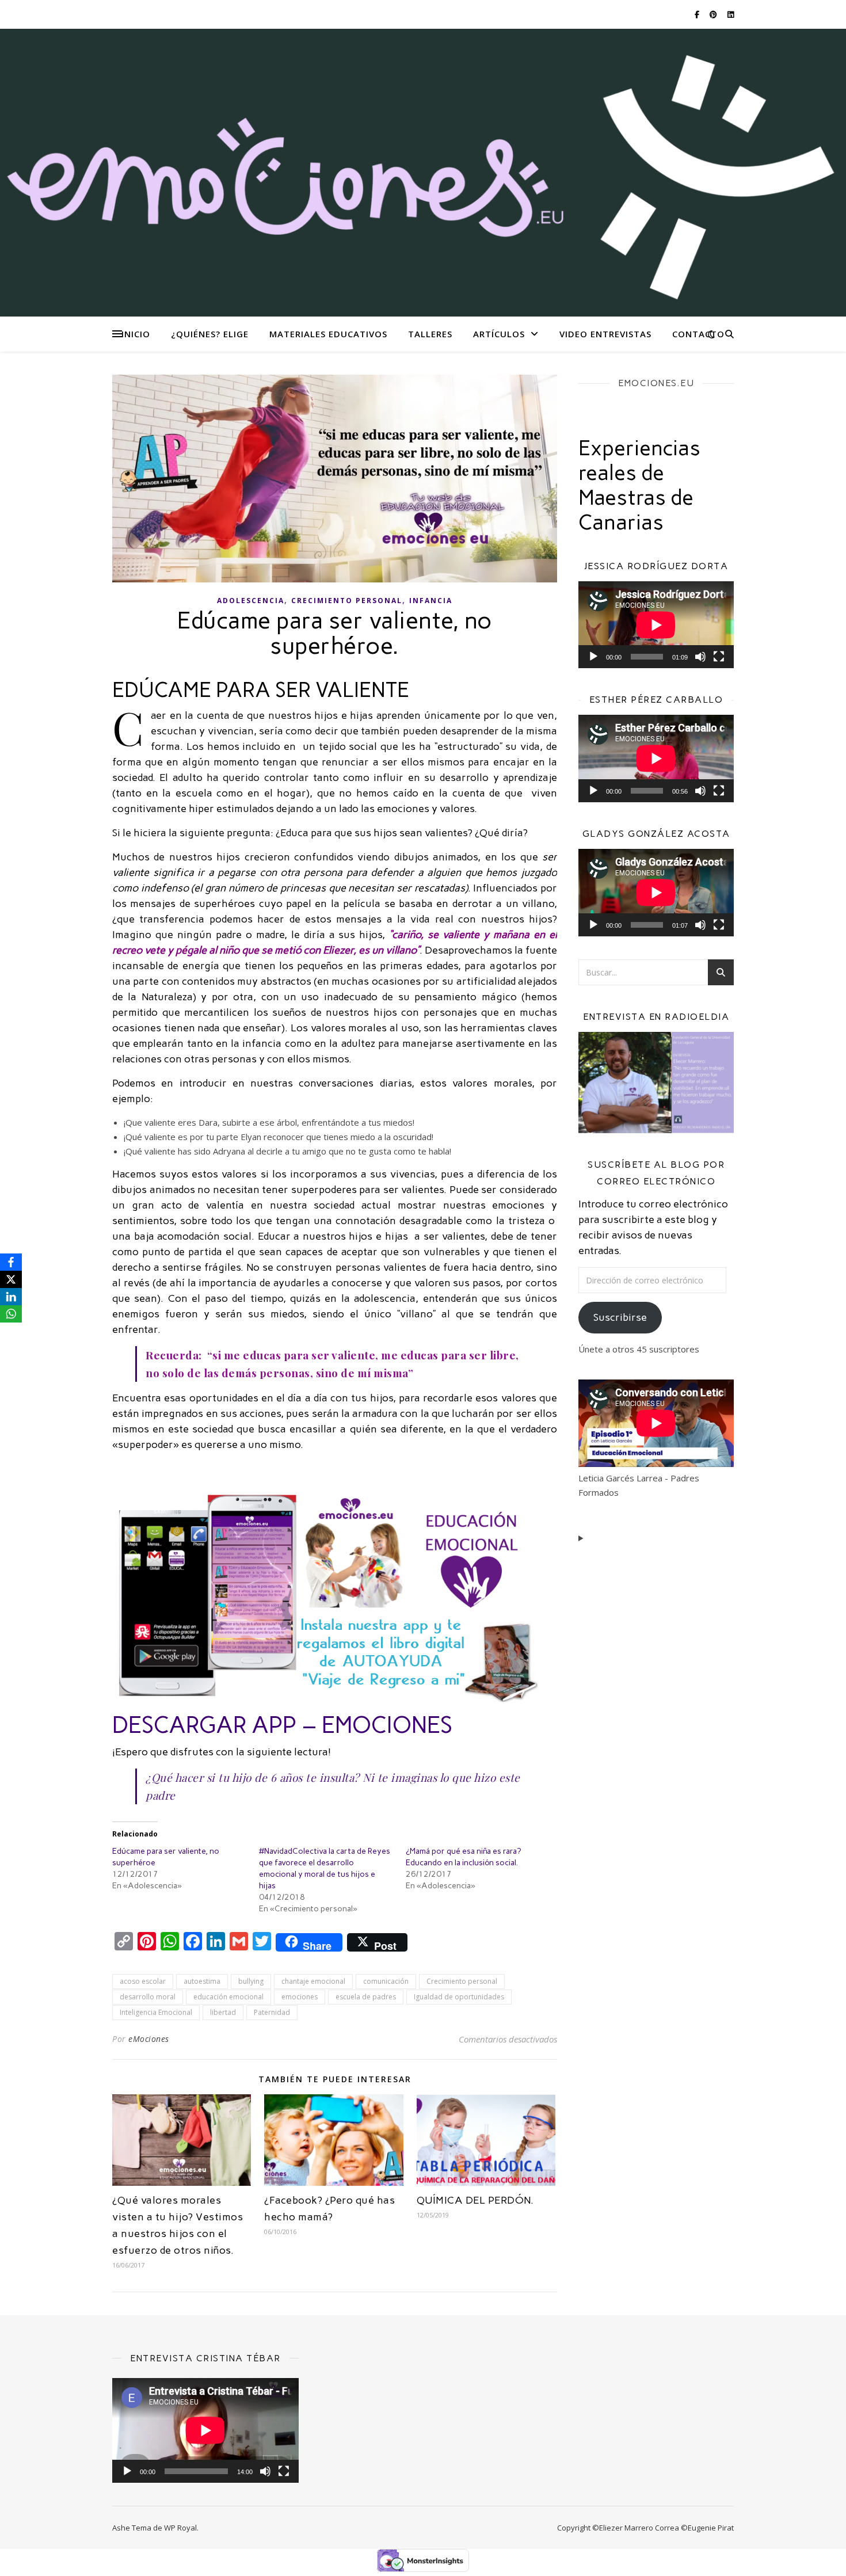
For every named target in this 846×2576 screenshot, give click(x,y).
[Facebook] (11, 1262)
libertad (223, 2012)
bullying (251, 1981)
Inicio (136, 334)
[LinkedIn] (11, 1297)
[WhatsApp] (11, 1314)
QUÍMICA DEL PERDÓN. (475, 2200)
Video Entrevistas (605, 334)
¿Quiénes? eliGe (210, 334)
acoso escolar (143, 1981)
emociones (300, 1997)
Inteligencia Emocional (156, 2012)
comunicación (386, 1981)
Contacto (698, 334)
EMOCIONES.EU (656, 383)
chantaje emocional (313, 1981)
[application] (656, 625)
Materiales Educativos (328, 334)
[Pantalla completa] (719, 657)
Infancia (431, 601)
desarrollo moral (148, 1997)
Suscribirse (620, 1317)
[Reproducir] (593, 657)
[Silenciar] (700, 657)
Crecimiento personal (347, 601)
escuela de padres (366, 1997)
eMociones (149, 2039)
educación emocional (228, 1997)
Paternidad (272, 2012)
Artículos (499, 334)
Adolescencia (251, 601)
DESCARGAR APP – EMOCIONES (282, 1725)
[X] (11, 1279)
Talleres (430, 334)
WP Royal (180, 2528)
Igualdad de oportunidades (459, 1997)
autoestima (202, 1981)
